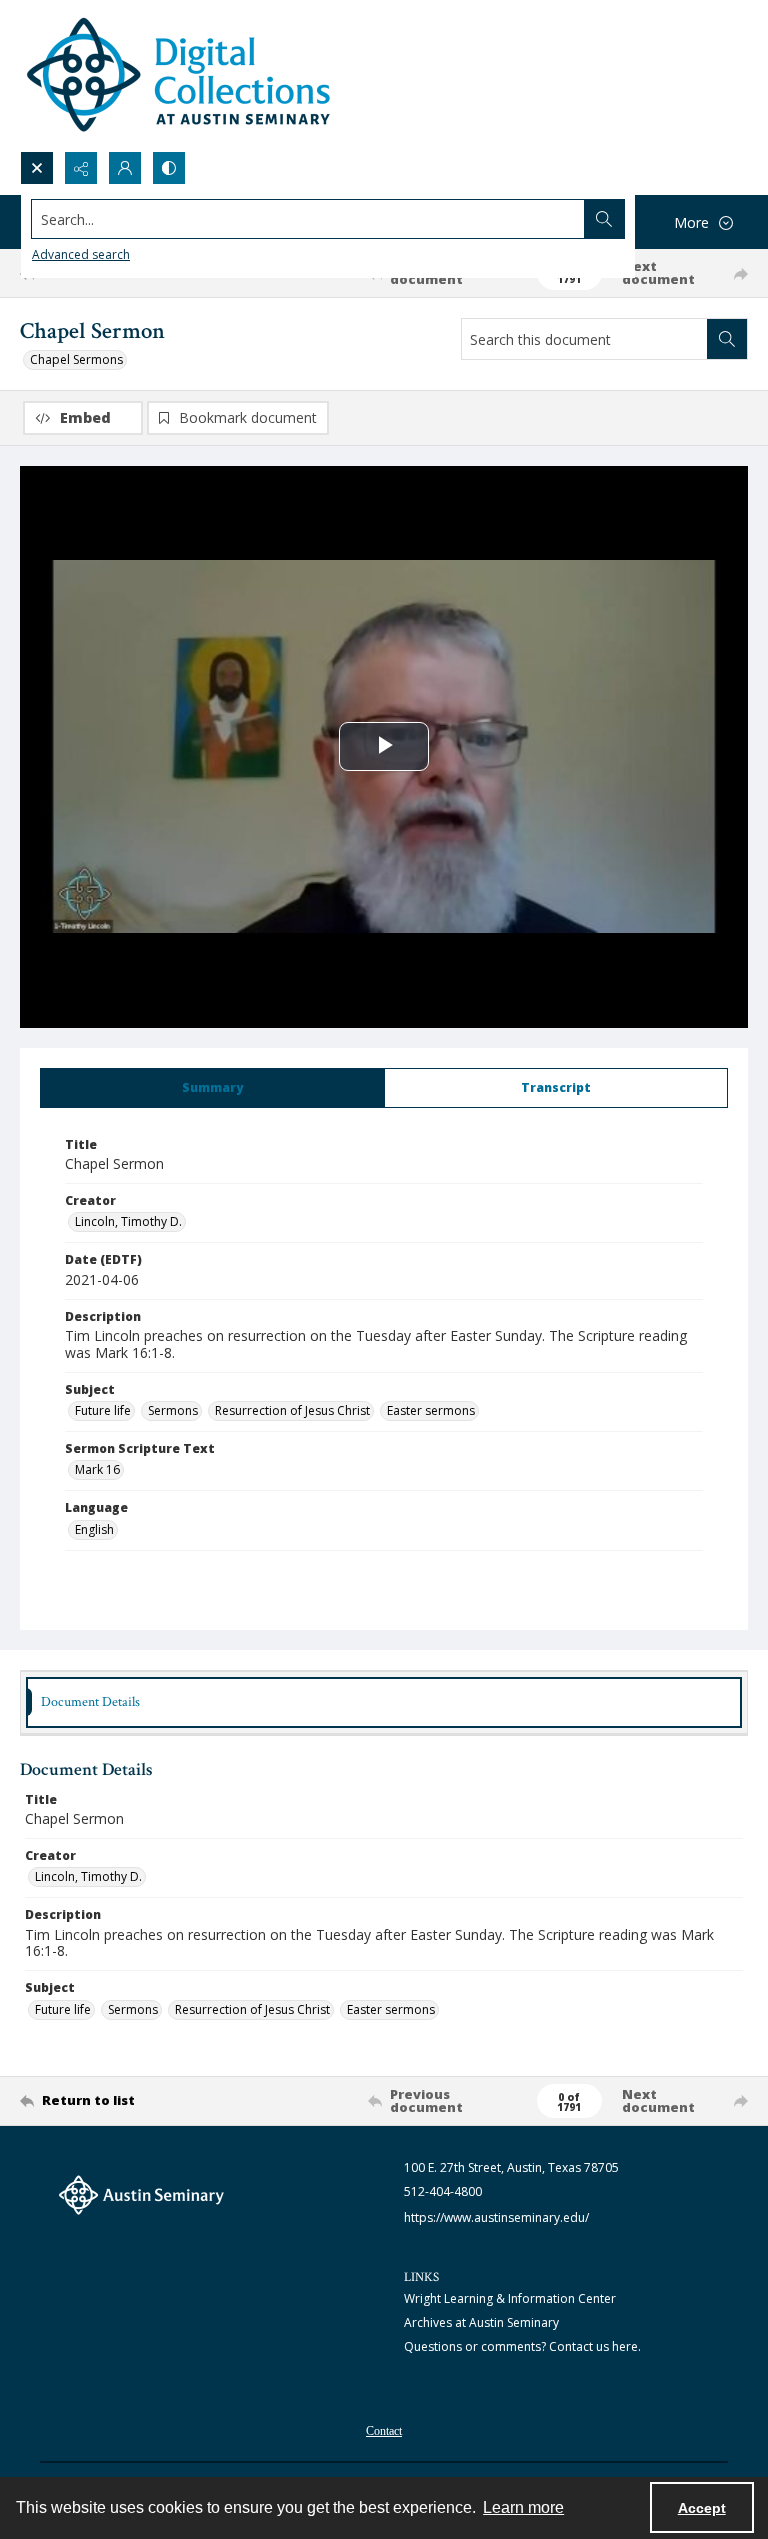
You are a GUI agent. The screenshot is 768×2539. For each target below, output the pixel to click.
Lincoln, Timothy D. (128, 1221)
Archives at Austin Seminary (481, 2322)
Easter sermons (431, 1410)
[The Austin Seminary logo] (141, 2195)
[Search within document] (727, 339)
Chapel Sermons (76, 359)
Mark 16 (97, 1469)
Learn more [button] (523, 2507)
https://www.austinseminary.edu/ (496, 2217)
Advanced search (81, 254)
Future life (103, 1410)
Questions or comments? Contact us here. (522, 2346)
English (94, 1529)
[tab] (212, 1088)
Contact (384, 2431)
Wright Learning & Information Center (510, 2298)
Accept (702, 2508)
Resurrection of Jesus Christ (292, 1410)
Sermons (173, 1410)
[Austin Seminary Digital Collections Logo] (180, 75)
